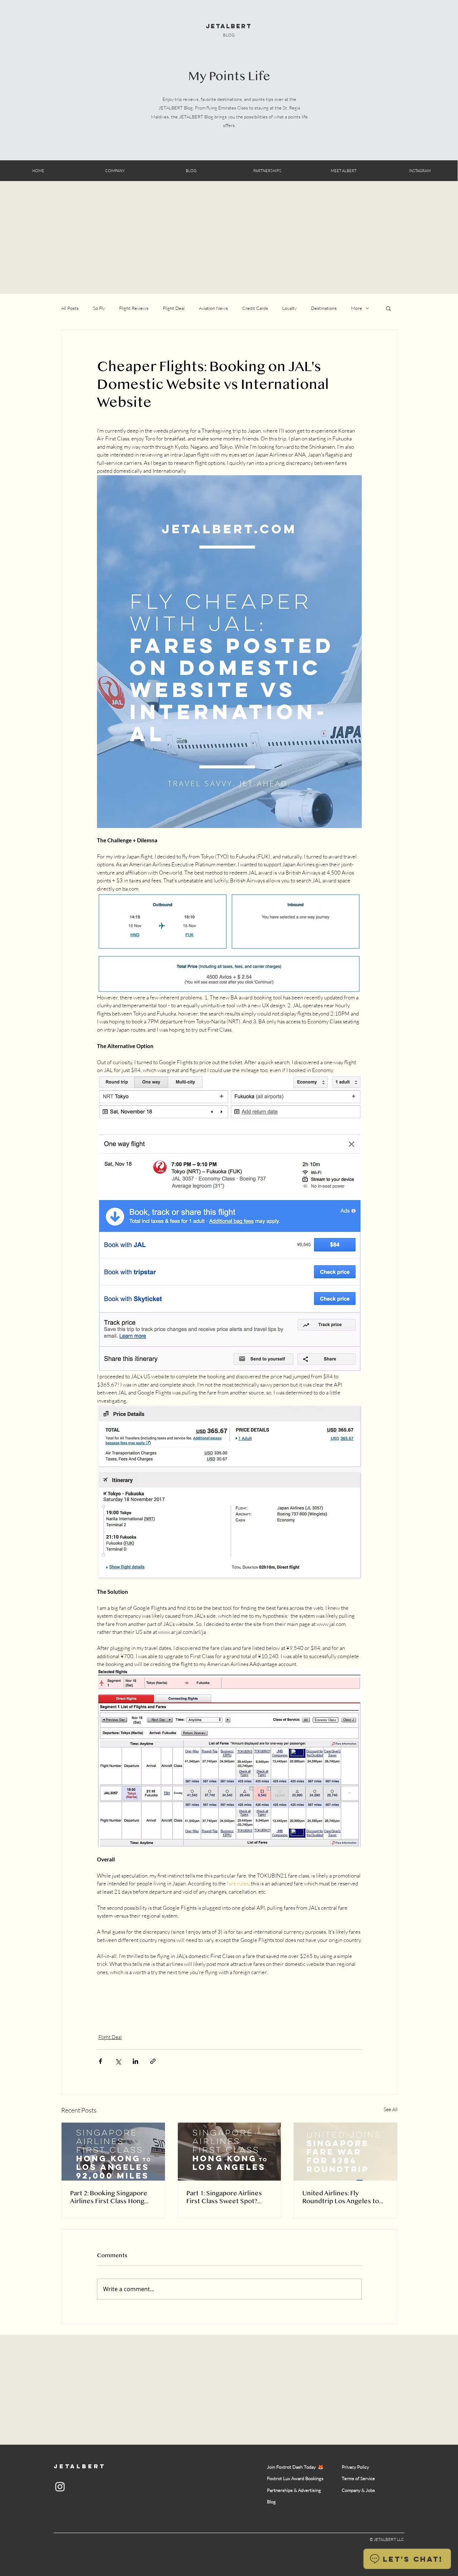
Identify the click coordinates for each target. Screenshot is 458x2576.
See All (391, 2109)
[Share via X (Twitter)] (118, 2061)
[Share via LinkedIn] (135, 2061)
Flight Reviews (134, 308)
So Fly (99, 308)
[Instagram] (60, 2487)
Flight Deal (174, 308)
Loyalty (289, 308)
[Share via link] (153, 2061)
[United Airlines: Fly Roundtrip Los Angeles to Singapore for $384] (345, 2152)
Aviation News (213, 308)
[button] (388, 308)
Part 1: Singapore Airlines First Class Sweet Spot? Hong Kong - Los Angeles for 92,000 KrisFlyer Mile (229, 2197)
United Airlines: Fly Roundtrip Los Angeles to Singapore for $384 (341, 2197)
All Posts (70, 308)
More (357, 308)
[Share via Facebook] (100, 2061)
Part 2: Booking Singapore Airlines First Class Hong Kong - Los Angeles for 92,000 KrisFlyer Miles (109, 2197)
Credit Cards (255, 308)
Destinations (324, 308)
